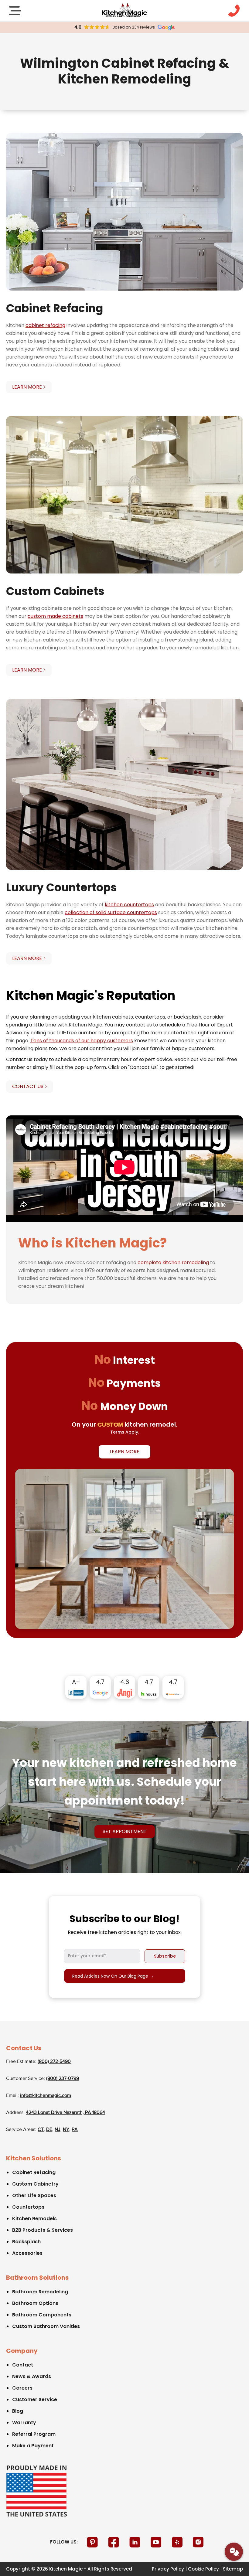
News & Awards (32, 2376)
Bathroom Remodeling (40, 2292)
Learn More (124, 1452)
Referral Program (34, 2434)
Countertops (28, 2207)
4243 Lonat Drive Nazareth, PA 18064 (65, 2113)
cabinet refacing (45, 325)
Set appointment (125, 1831)
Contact (23, 2365)
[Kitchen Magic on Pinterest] (93, 2542)
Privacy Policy (168, 2569)
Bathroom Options (35, 2303)
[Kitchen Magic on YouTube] (157, 2542)
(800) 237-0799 (63, 2079)
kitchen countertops (129, 905)
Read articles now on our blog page (113, 1976)
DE (49, 2130)
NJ (58, 2130)
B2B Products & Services (43, 2230)
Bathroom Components (42, 2315)
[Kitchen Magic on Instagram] (198, 2542)
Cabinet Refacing (34, 2172)
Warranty (24, 2423)
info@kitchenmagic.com (46, 2096)
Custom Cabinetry (35, 2184)
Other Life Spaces (34, 2195)
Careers (22, 2388)
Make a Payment (33, 2446)
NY (66, 2130)
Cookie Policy (203, 2569)
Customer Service (35, 2399)
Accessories (27, 2253)
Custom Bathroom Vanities (46, 2326)
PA (75, 2130)
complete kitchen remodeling (173, 1262)
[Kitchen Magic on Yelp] (178, 2542)
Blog (18, 2411)
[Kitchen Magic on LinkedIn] (135, 2542)
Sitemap (233, 2569)
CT (41, 2130)
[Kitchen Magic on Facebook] (114, 2542)
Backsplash (26, 2242)
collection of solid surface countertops (111, 912)
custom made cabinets (55, 616)
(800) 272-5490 (54, 2062)
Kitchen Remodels (34, 2219)
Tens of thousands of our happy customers (82, 1041)
